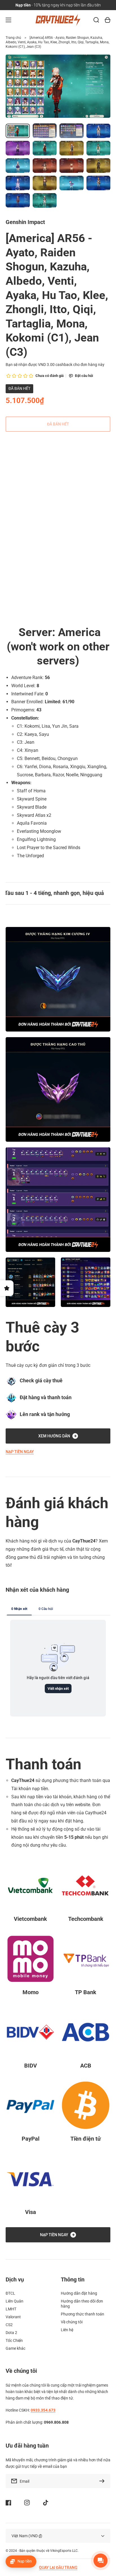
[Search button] (96, 20)
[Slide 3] (17, 540)
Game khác (15, 2348)
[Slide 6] (32, 540)
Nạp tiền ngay (20, 1452)
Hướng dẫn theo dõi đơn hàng (82, 2304)
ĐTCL (10, 2293)
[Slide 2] (12, 540)
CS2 (9, 2325)
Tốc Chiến (14, 2340)
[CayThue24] (58, 20)
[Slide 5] (27, 540)
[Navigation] (8, 20)
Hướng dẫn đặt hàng (79, 2293)
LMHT (11, 2309)
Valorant (13, 2317)
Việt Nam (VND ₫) (27, 2536)
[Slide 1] (7, 540)
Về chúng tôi (72, 2322)
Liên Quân (14, 2301)
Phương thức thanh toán (82, 2314)
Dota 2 (11, 2333)
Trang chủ (13, 38)
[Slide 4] (22, 540)
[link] (30, 1282)
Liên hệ (67, 2330)
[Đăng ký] (103, 2481)
